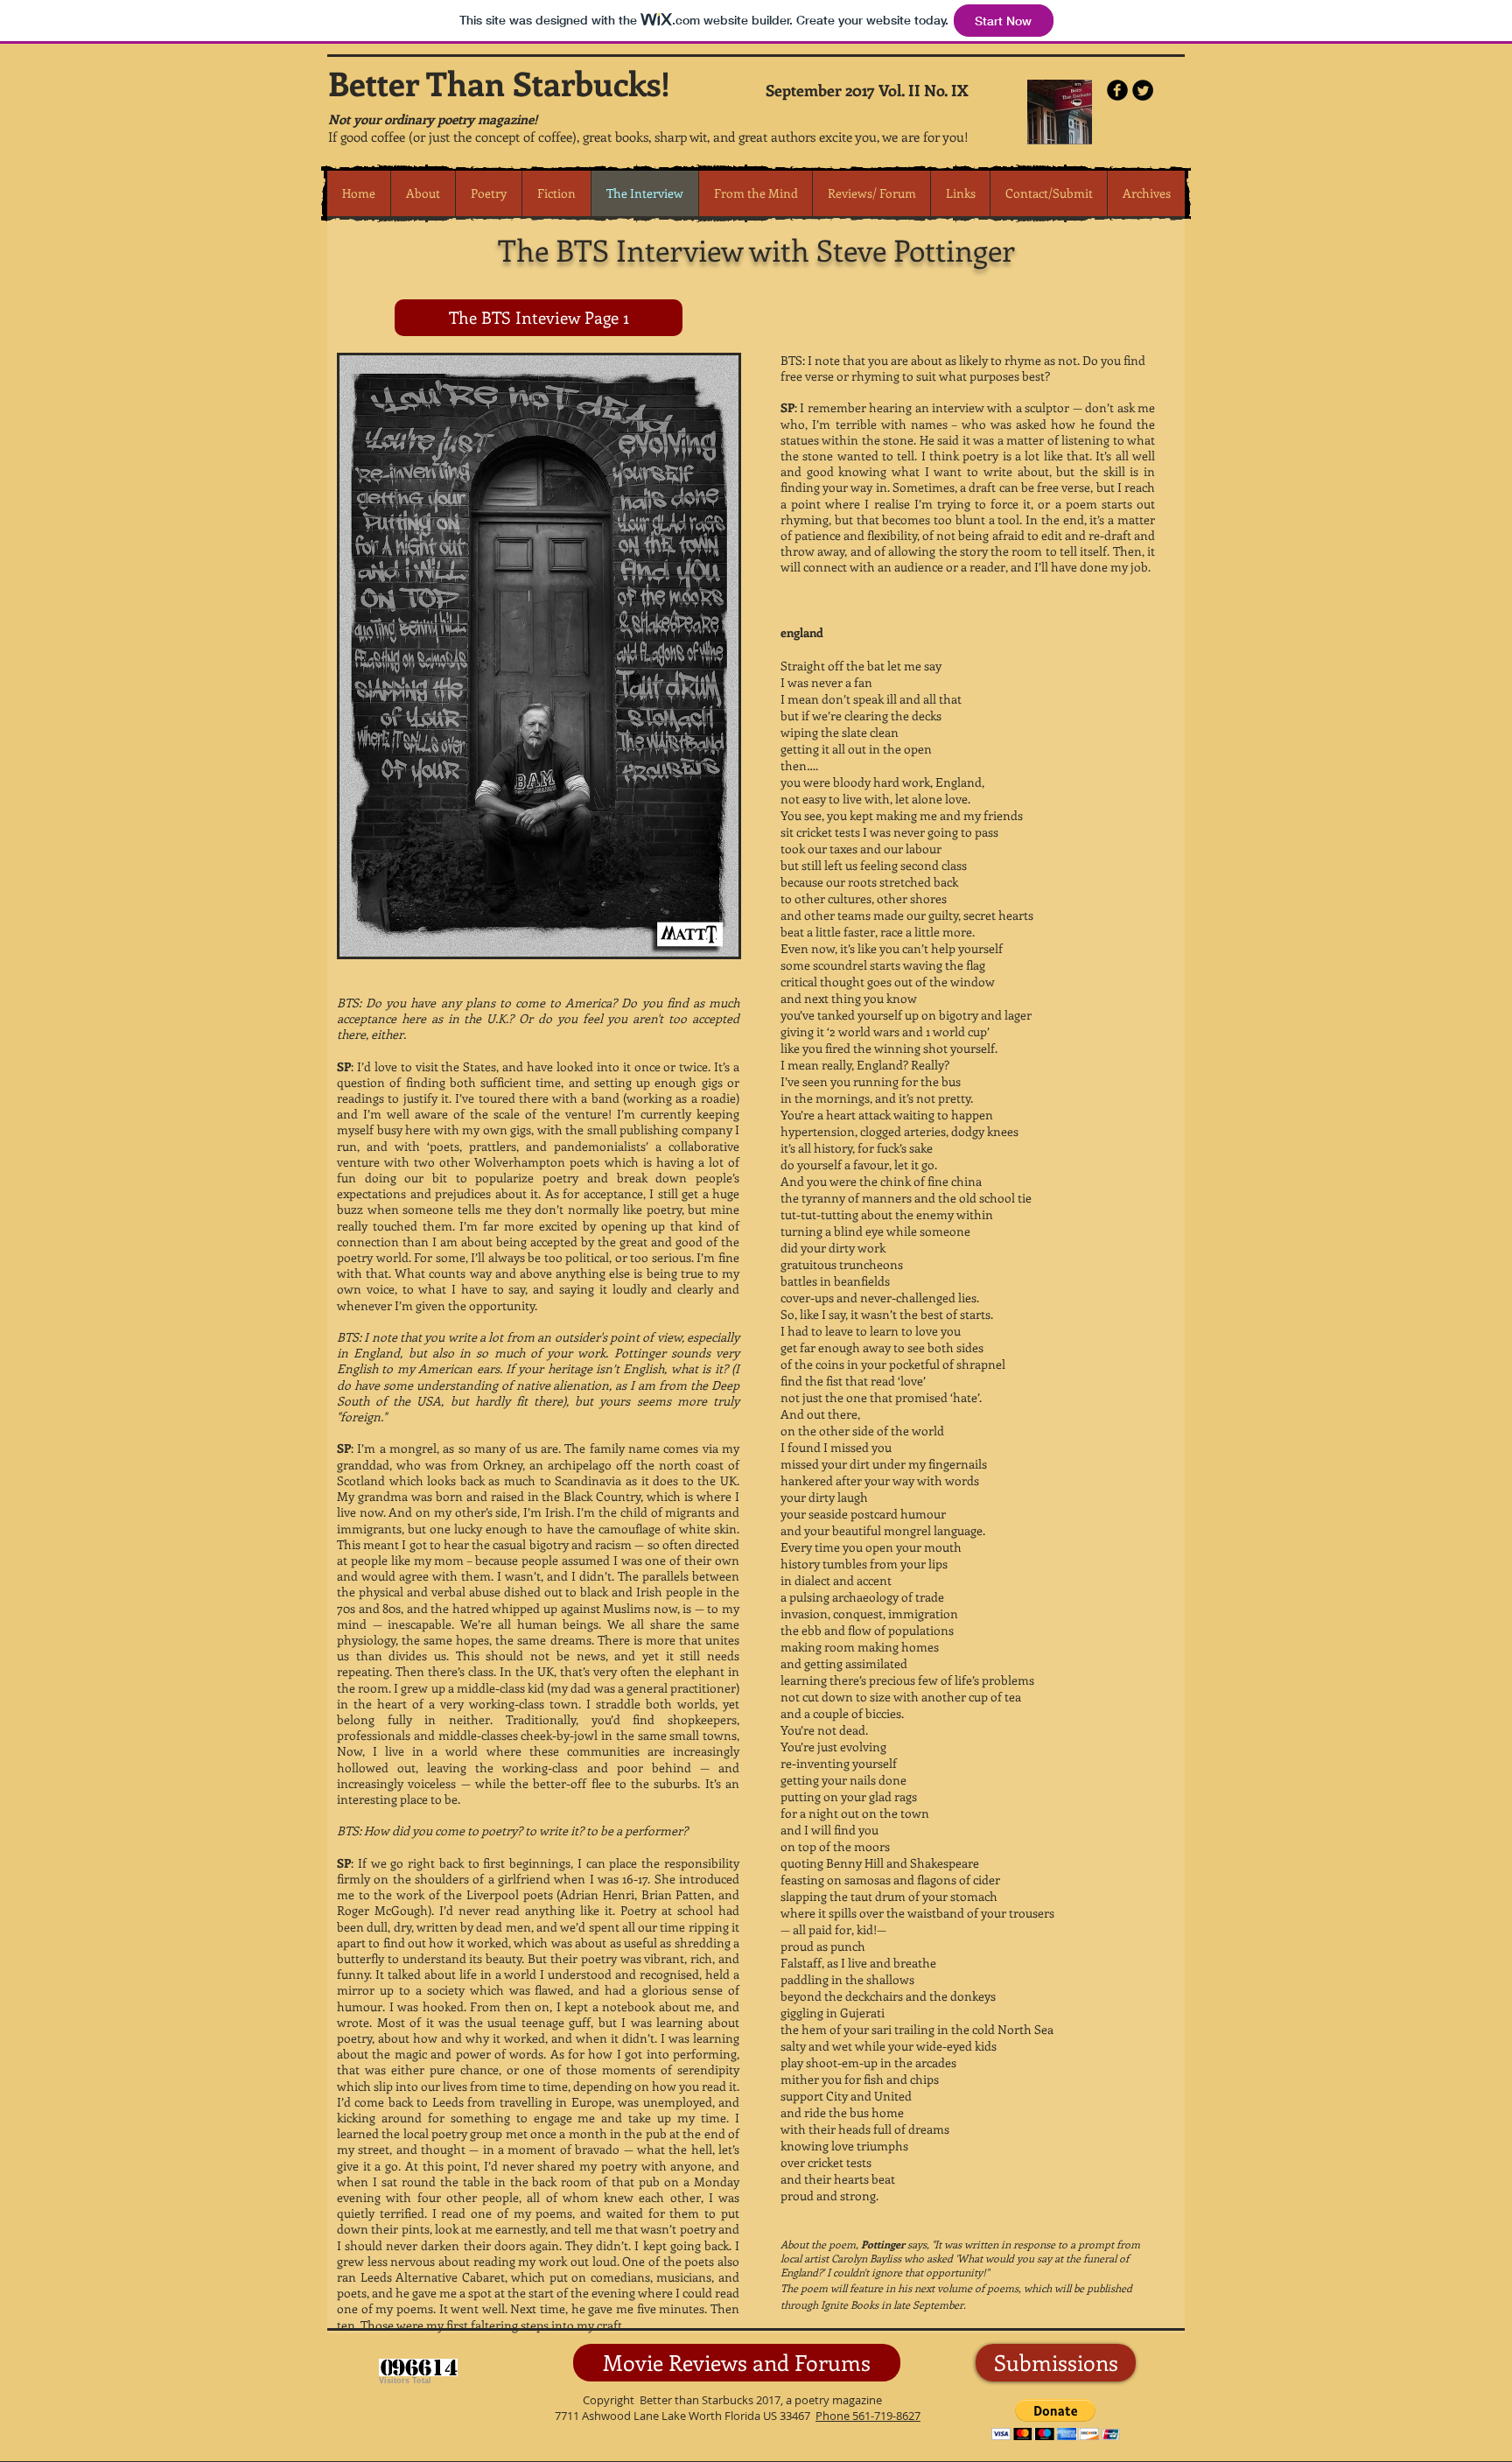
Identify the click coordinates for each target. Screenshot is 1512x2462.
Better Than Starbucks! (499, 83)
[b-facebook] (1117, 90)
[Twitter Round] (1143, 90)
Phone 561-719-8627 (868, 2416)
